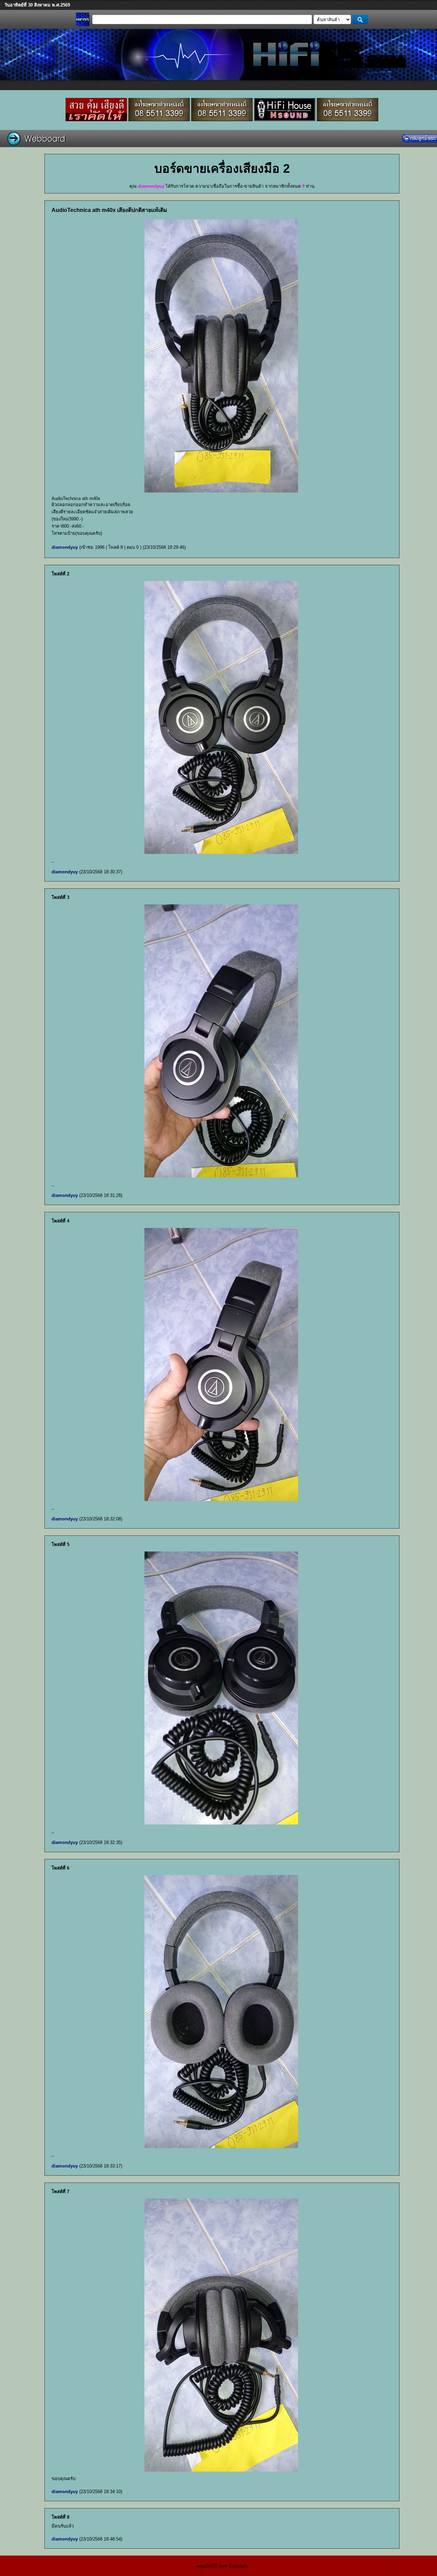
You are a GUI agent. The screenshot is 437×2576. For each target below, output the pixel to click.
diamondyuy (65, 547)
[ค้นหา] (360, 19)
